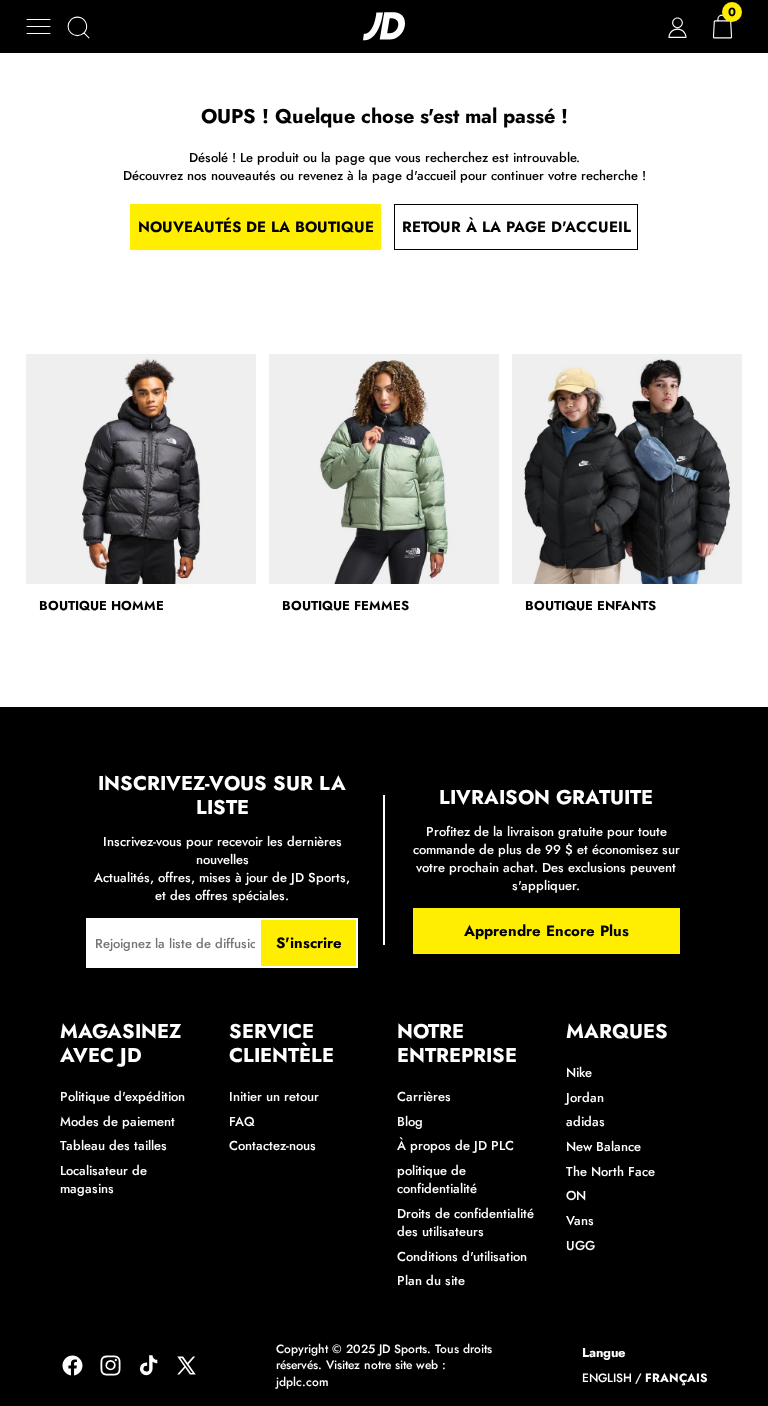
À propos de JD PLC (455, 1145)
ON (576, 1195)
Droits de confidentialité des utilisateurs (465, 1222)
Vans (580, 1220)
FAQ (242, 1121)
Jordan (585, 1097)
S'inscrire (309, 943)
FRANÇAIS (676, 1378)
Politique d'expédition (122, 1096)
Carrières (424, 1096)
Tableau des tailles (113, 1145)
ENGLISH (607, 1378)
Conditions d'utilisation (462, 1256)
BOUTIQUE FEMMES (345, 606)
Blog (410, 1121)
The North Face (610, 1171)
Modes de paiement (117, 1121)
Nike (579, 1072)
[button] (38, 26)
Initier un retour (274, 1096)
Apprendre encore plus (546, 931)
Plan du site (431, 1280)
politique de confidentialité (437, 1179)
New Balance (603, 1146)
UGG (580, 1245)
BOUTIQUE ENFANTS (590, 606)
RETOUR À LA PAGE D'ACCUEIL (516, 227)
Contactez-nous (272, 1145)
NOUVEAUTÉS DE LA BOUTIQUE (256, 227)
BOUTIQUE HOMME (101, 606)
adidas (585, 1121)
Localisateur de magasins (103, 1179)
